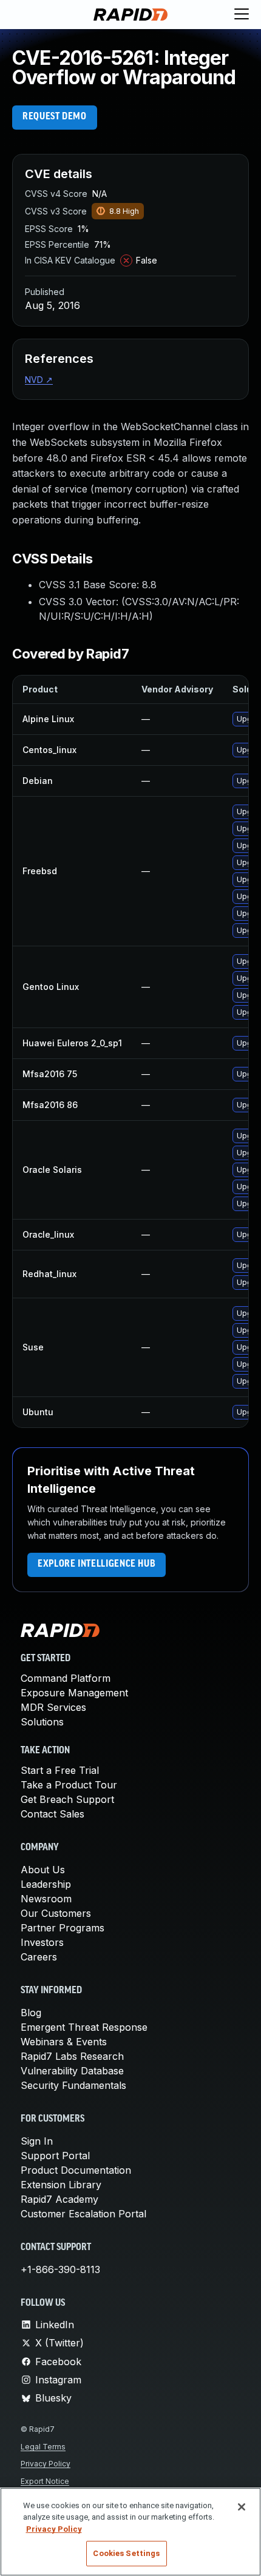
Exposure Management (74, 1693)
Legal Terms (43, 2447)
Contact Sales (53, 1814)
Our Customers (56, 1913)
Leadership (46, 1884)
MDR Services (53, 1707)
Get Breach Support (67, 1799)
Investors (42, 1942)
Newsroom (46, 1899)
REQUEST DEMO (55, 117)
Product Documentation (76, 2170)
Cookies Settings (126, 2553)
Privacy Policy (46, 2464)
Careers (39, 1957)
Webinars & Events (64, 2042)
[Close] (242, 2507)
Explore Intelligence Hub (97, 1564)
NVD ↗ (39, 380)
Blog (31, 2013)
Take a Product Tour (69, 1785)
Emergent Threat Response (84, 2027)
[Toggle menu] (242, 15)
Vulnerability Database (72, 2071)
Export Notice (45, 2481)
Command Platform (66, 1678)
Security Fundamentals (73, 2085)
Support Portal (55, 2156)
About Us (43, 1870)
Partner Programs (63, 1928)
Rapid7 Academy (59, 2199)
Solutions (42, 1722)
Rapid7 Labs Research (72, 2056)
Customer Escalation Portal (83, 2214)
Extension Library (61, 2185)
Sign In (37, 2141)
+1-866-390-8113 (60, 2269)
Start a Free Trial (60, 1770)
